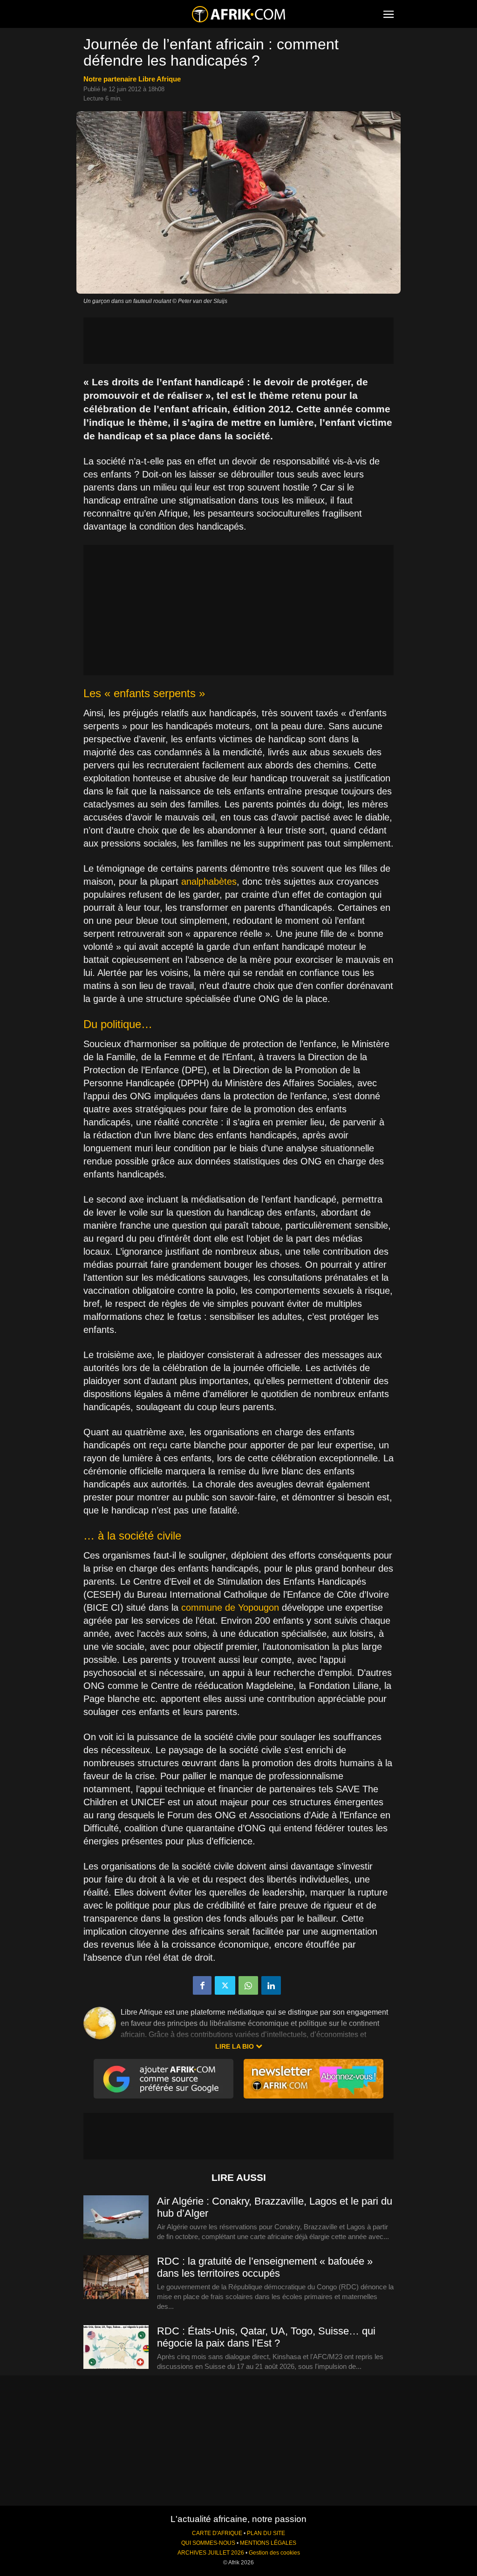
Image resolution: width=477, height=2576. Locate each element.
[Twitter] (225, 1985)
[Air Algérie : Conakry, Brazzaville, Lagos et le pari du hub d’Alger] (116, 2218)
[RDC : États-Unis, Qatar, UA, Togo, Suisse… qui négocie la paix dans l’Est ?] (116, 2347)
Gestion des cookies (274, 2553)
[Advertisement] (238, 341)
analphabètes (209, 881)
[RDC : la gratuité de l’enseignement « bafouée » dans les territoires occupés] (116, 2278)
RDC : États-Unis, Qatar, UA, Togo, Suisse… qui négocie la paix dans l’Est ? (266, 2337)
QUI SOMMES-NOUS (208, 2543)
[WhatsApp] (248, 1985)
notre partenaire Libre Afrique (132, 79)
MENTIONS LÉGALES (268, 2543)
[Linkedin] (271, 1985)
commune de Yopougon (230, 1607)
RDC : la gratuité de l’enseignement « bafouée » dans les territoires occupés (265, 2267)
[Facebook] (202, 1985)
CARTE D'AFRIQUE (217, 2533)
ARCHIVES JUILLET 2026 (211, 2553)
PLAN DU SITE (266, 2533)
